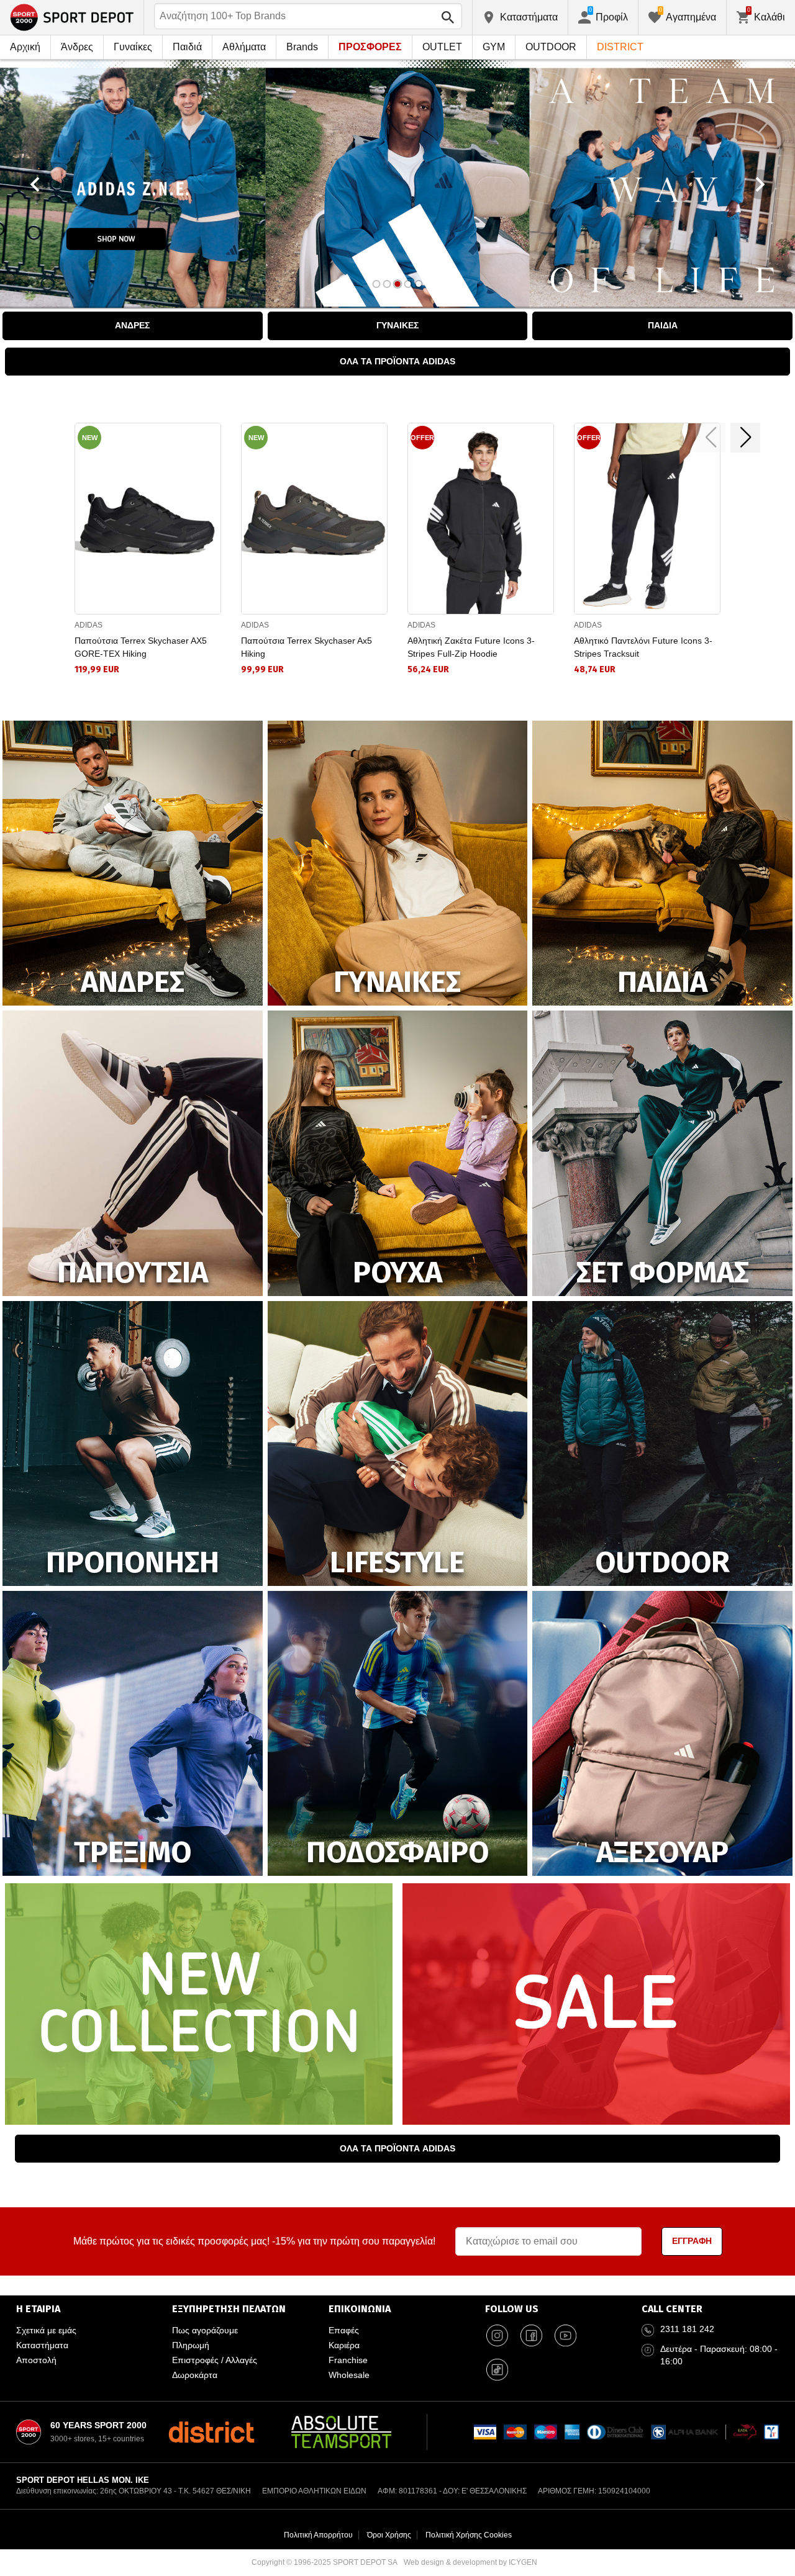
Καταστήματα (42, 2345)
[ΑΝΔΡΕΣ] (133, 862)
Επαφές (344, 2330)
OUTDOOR (551, 47)
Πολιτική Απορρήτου (318, 2535)
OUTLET (442, 47)
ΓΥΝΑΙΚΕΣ (397, 325)
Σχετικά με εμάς (46, 2330)
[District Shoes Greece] (211, 2432)
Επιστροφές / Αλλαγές (215, 2360)
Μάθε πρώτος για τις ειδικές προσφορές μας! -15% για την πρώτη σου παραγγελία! (254, 2241)
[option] (397, 184)
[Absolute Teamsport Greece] (341, 2432)
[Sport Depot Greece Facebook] (532, 2335)
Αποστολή (36, 2360)
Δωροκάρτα (195, 2375)
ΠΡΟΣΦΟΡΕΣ (370, 47)
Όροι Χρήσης (389, 2535)
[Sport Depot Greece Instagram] (497, 2335)
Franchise (348, 2360)
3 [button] (398, 284)
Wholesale (349, 2375)
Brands (302, 47)
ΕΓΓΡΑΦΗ (692, 2241)
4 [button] (408, 284)
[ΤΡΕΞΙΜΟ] (133, 1733)
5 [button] (419, 284)
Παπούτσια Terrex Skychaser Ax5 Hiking (307, 647)
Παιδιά (187, 47)
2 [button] (387, 284)
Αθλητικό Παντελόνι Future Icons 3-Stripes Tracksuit (643, 647)
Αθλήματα (244, 47)
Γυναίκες (133, 47)
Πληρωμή (191, 2345)
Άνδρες (77, 47)
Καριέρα (344, 2345)
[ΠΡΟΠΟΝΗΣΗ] (133, 1442)
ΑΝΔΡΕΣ (132, 325)
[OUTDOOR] (662, 1442)
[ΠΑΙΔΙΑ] (662, 862)
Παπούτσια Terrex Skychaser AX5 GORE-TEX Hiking (141, 647)
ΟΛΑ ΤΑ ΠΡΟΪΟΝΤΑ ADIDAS (397, 361)
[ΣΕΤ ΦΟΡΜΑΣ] (662, 1152)
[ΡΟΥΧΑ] (398, 1152)
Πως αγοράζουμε (205, 2330)
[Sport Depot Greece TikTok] (497, 2369)
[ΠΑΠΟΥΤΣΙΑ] (133, 1152)
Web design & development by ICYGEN (470, 2562)
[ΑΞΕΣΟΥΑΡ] (662, 1733)
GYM (494, 47)
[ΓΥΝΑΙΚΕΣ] (398, 862)
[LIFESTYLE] (398, 1442)
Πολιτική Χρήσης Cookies (469, 2535)
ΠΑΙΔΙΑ (663, 325)
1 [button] (377, 284)
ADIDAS (89, 625)
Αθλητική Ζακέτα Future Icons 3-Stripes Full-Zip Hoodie (471, 647)
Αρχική (25, 47)
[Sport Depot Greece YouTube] (566, 2335)
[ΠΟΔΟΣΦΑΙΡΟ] (398, 1733)
